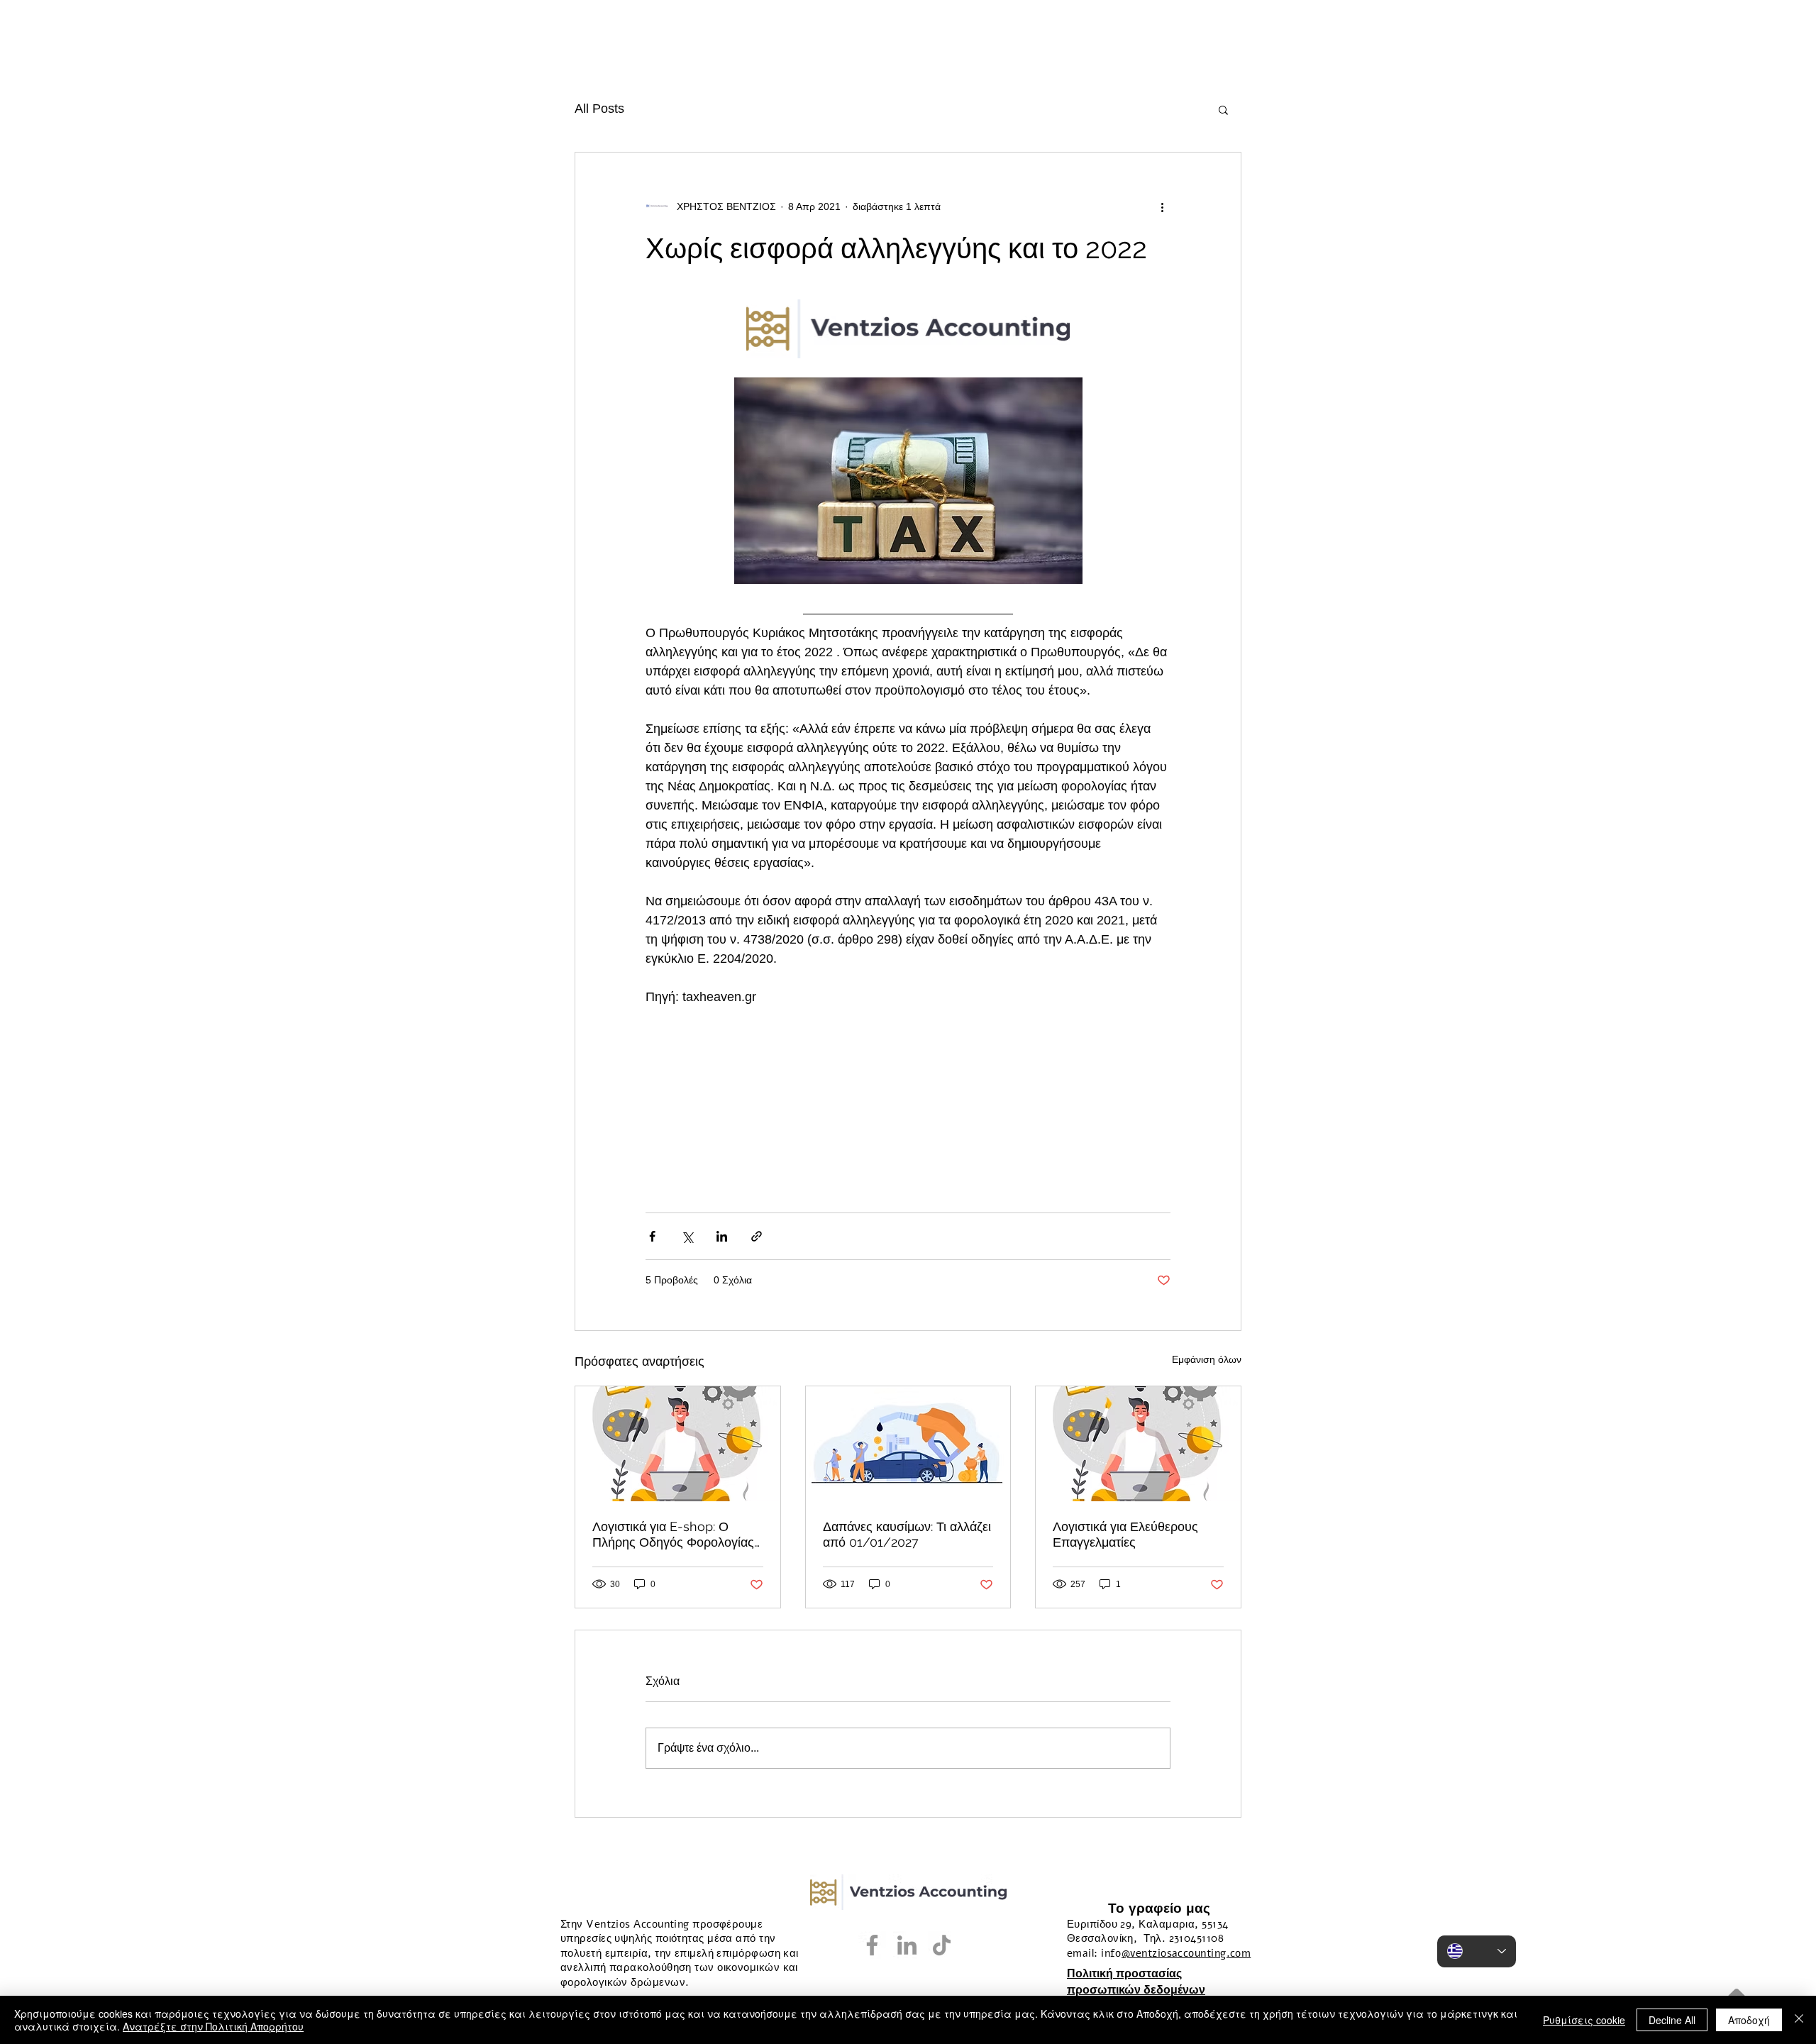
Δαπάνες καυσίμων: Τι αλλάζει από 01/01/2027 (907, 1534)
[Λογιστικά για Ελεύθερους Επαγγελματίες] (1138, 1444)
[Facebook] (872, 1945)
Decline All (1672, 2020)
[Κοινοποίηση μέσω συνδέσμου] (757, 1236)
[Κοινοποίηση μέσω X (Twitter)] (687, 1236)
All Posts (599, 109)
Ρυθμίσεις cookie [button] (1584, 2020)
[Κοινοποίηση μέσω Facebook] (652, 1236)
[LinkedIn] (907, 1945)
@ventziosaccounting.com (1186, 1953)
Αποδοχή (1749, 2020)
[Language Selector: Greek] (1477, 1951)
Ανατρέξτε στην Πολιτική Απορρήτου (213, 2026)
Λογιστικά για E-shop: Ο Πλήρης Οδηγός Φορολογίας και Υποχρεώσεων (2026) (673, 1535)
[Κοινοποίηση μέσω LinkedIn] (722, 1236)
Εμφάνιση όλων (1207, 1359)
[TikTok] (942, 1945)
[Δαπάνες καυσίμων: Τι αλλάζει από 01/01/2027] (908, 1444)
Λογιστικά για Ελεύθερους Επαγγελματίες (1125, 1534)
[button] (1223, 109)
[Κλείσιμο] (1799, 2020)
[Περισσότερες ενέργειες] (1162, 206)
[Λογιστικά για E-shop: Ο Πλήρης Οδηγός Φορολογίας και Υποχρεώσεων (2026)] (678, 1444)
